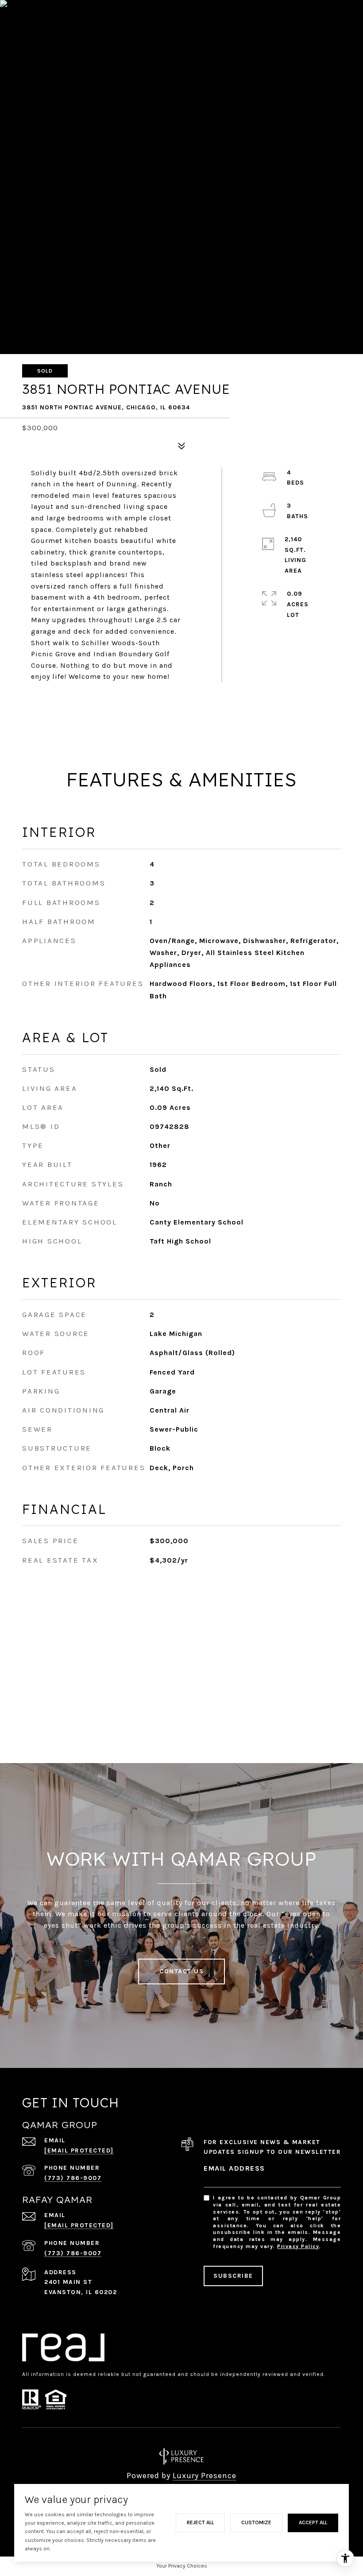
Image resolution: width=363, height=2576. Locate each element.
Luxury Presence (205, 2476)
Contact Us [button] (181, 1971)
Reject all (200, 2522)
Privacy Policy (298, 2246)
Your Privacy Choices (182, 2566)
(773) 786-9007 (73, 2178)
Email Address (234, 2168)
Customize (256, 2522)
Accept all (313, 2522)
